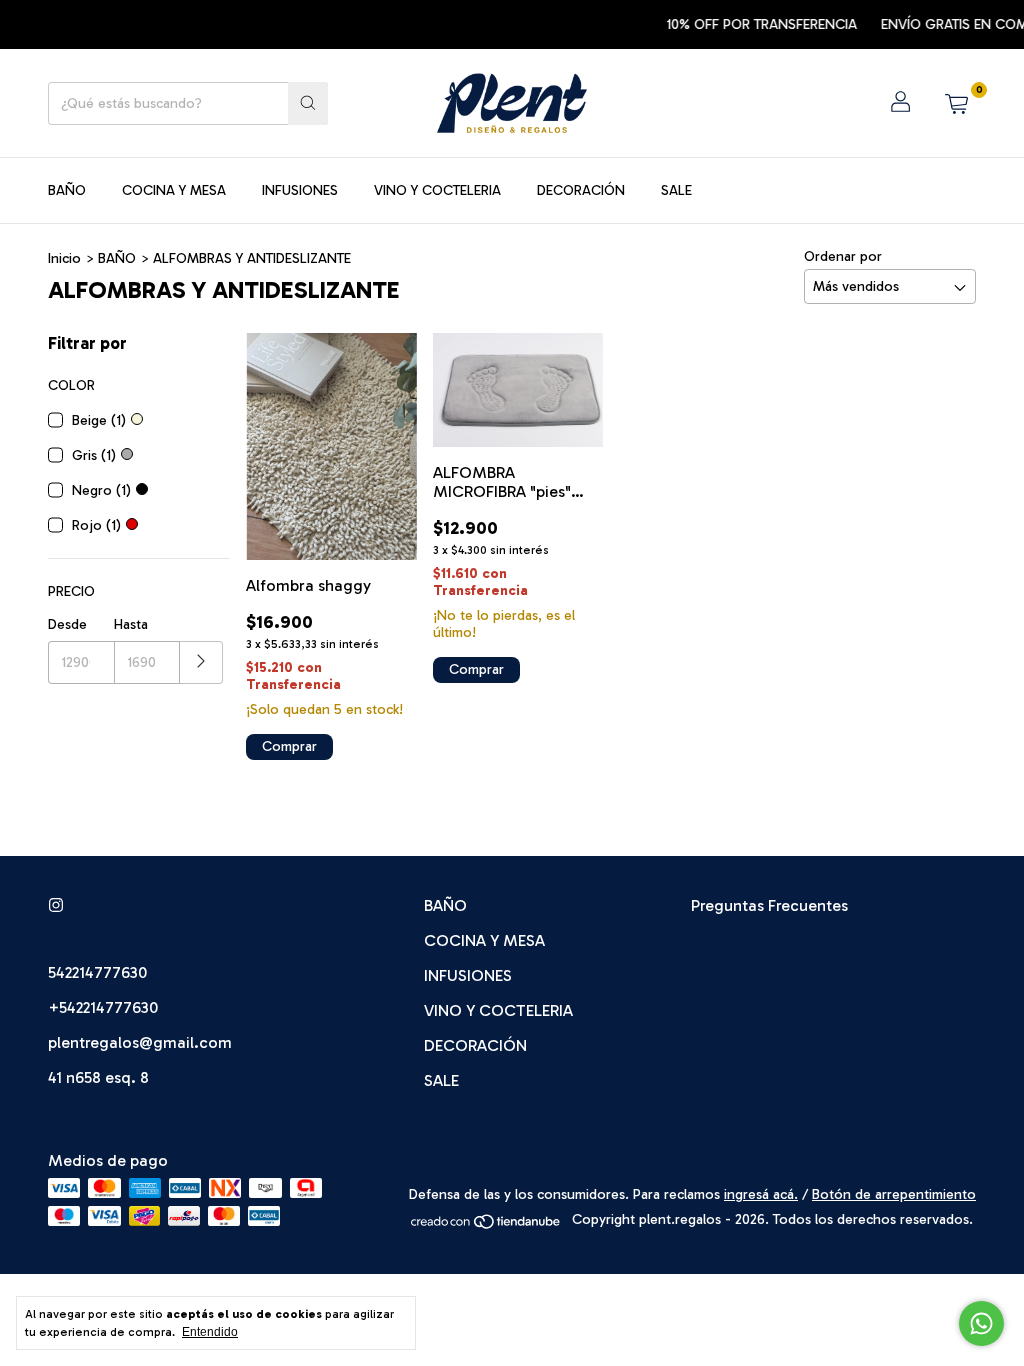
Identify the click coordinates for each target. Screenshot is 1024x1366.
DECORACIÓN (581, 190)
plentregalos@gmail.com (140, 1042)
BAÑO (67, 190)
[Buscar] (308, 103)
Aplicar (201, 662)
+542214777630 (103, 1007)
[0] (956, 103)
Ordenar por (843, 256)
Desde (67, 624)
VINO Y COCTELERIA (437, 190)
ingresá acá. (761, 1194)
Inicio (64, 258)
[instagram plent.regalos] (56, 905)
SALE (676, 190)
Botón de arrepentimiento (894, 1194)
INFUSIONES (300, 190)
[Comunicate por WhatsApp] (981, 1323)
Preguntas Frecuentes (769, 905)
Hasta (131, 624)
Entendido (210, 1332)
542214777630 (97, 972)
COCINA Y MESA (174, 190)
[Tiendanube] (486, 1225)
